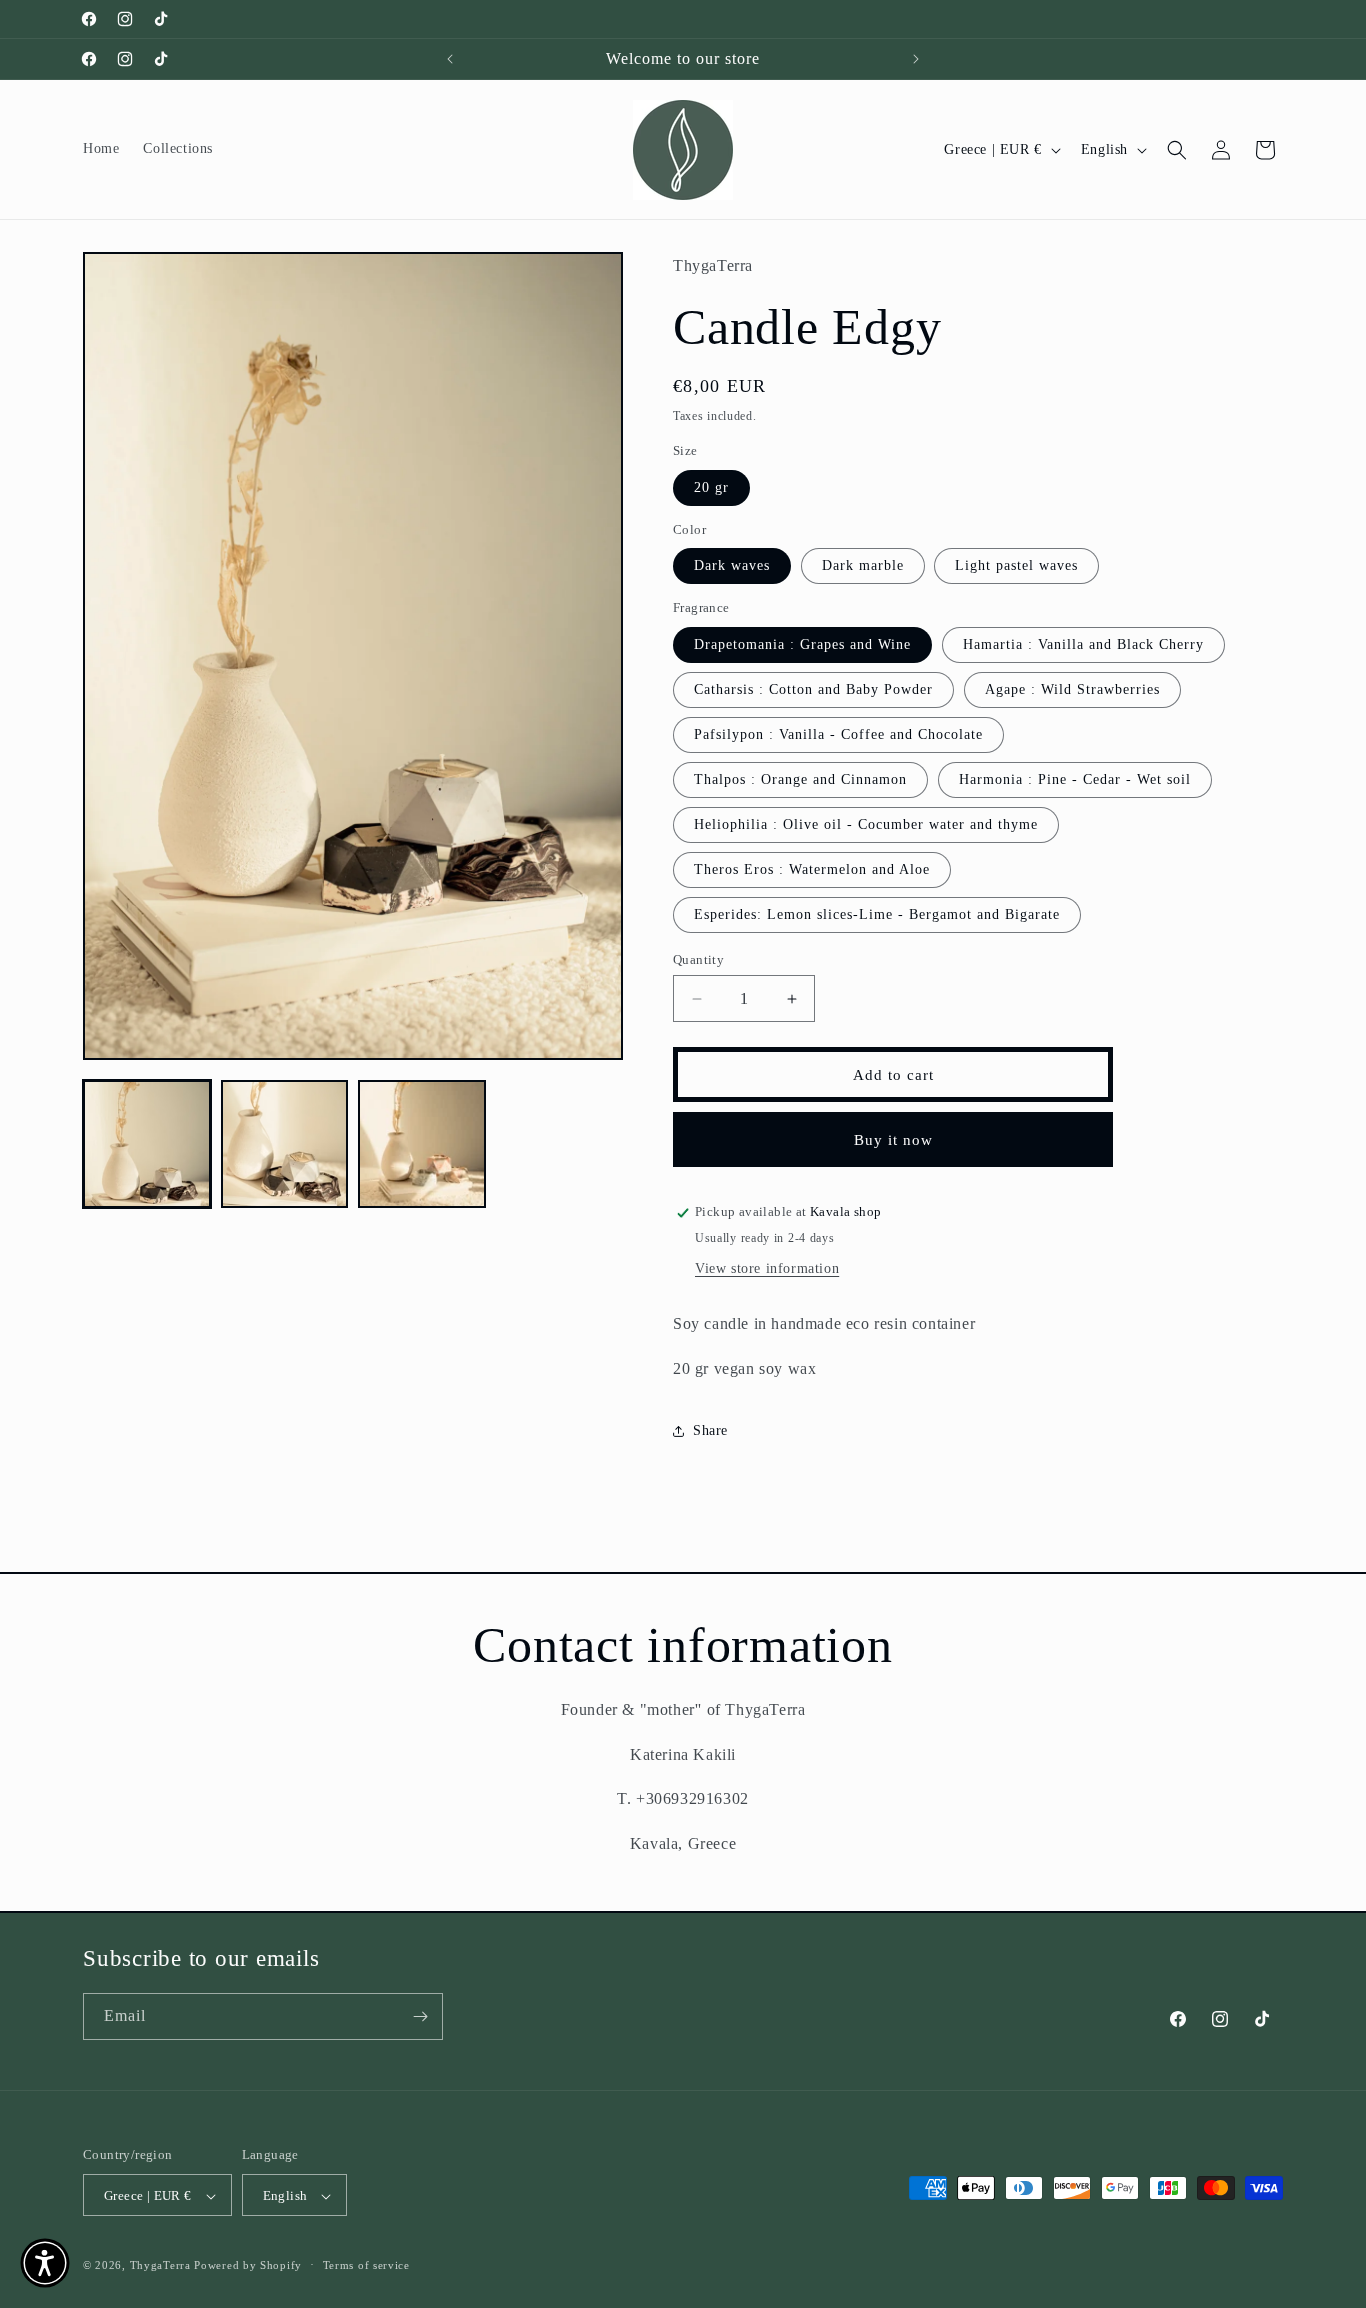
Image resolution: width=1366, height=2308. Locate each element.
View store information (767, 1268)
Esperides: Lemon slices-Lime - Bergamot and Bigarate (877, 914)
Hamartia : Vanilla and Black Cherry (1083, 644)
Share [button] (710, 1430)
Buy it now (893, 1140)
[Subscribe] (420, 2016)
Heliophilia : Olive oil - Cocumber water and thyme (866, 824)
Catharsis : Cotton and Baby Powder (813, 689)
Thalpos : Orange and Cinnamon (800, 779)
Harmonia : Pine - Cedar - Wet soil (1075, 779)
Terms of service (366, 2265)
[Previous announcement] (450, 59)
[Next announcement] (916, 59)
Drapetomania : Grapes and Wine (802, 644)
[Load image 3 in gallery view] (422, 1144)
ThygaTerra (162, 2266)
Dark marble (863, 566)
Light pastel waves (1016, 566)
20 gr (711, 487)
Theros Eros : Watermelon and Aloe (812, 869)
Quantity (698, 959)
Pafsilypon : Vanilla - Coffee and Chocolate (838, 734)
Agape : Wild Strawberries (1072, 689)
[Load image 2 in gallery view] (285, 1144)
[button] (1177, 150)
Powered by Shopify (248, 2266)
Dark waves (732, 566)
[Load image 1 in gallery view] (147, 1144)
